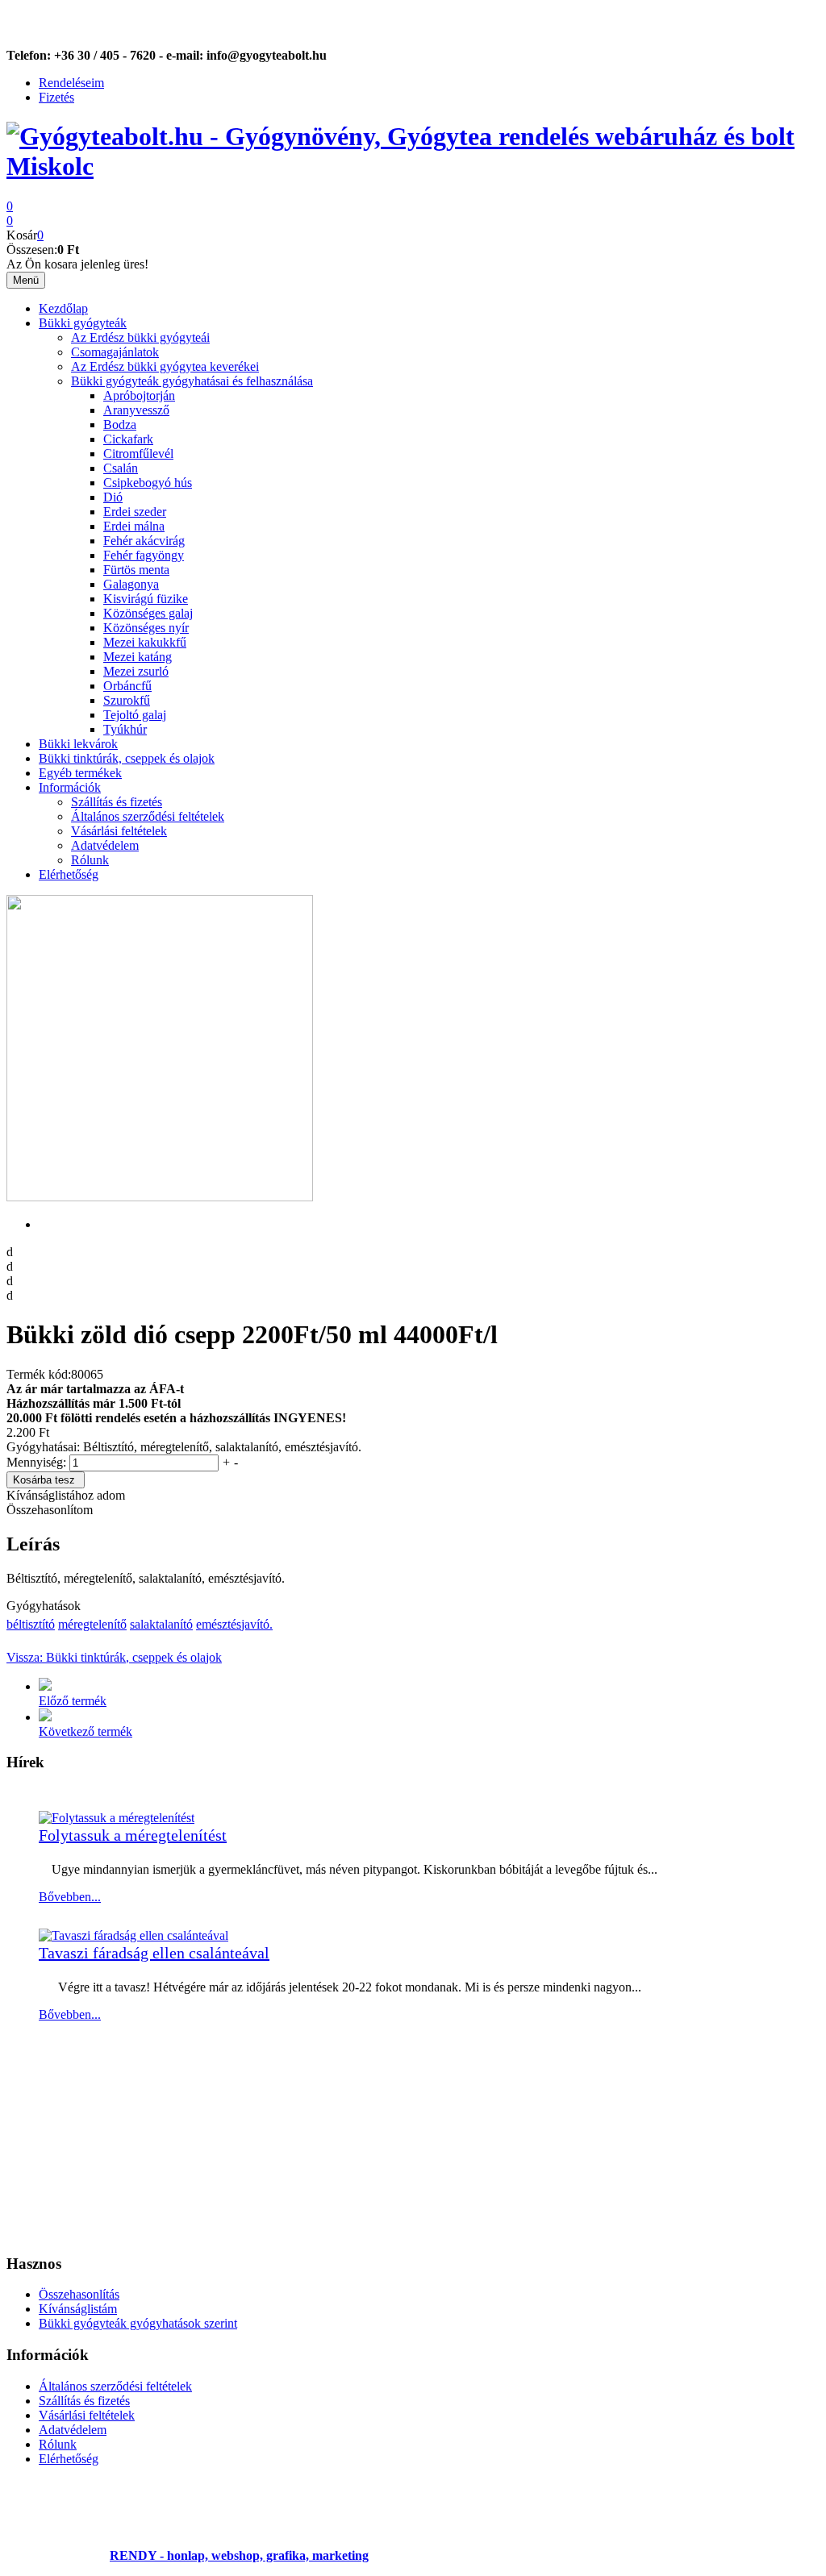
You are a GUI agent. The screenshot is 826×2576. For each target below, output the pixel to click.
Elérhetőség (69, 874)
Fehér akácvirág (144, 541)
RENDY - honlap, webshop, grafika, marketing (239, 2555)
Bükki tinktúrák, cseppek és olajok (127, 758)
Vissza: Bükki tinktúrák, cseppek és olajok (114, 1657)
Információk (70, 787)
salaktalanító (161, 1624)
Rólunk (90, 860)
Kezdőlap (63, 308)
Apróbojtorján (139, 395)
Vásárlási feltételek (119, 831)
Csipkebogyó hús (148, 483)
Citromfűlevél (138, 454)
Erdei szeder (135, 512)
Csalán (121, 468)
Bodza (120, 424)
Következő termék (86, 1731)
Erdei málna (134, 526)
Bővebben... (70, 1897)
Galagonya (131, 584)
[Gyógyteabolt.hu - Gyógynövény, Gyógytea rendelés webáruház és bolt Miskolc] (413, 166)
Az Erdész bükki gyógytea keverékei (165, 366)
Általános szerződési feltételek (148, 816)
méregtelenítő (92, 1624)
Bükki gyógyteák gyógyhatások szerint (138, 2323)
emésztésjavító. (234, 1624)
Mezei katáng (138, 657)
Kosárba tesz (44, 1480)
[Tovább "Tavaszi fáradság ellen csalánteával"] (133, 1935)
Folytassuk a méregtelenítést (133, 1835)
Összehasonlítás (79, 2294)
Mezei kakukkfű (145, 642)
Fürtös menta (136, 570)
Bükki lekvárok (78, 744)
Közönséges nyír (146, 628)
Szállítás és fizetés (117, 802)
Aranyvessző (136, 410)
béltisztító (31, 1624)
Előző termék (73, 1701)
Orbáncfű (127, 686)
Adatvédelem (105, 845)
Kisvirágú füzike (146, 599)
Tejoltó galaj (135, 715)
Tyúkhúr (125, 729)
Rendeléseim (71, 83)
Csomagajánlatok (115, 352)
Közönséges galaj (148, 613)
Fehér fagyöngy (144, 555)
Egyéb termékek (80, 773)
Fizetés (56, 97)
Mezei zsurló (136, 671)
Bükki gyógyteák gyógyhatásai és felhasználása (192, 381)
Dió (113, 497)
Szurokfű (127, 700)
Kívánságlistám (78, 2309)
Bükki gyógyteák (83, 323)
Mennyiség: (38, 1462)
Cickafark (128, 439)
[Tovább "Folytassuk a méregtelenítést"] (117, 1818)
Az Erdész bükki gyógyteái (140, 337)
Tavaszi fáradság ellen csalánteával (154, 1953)
